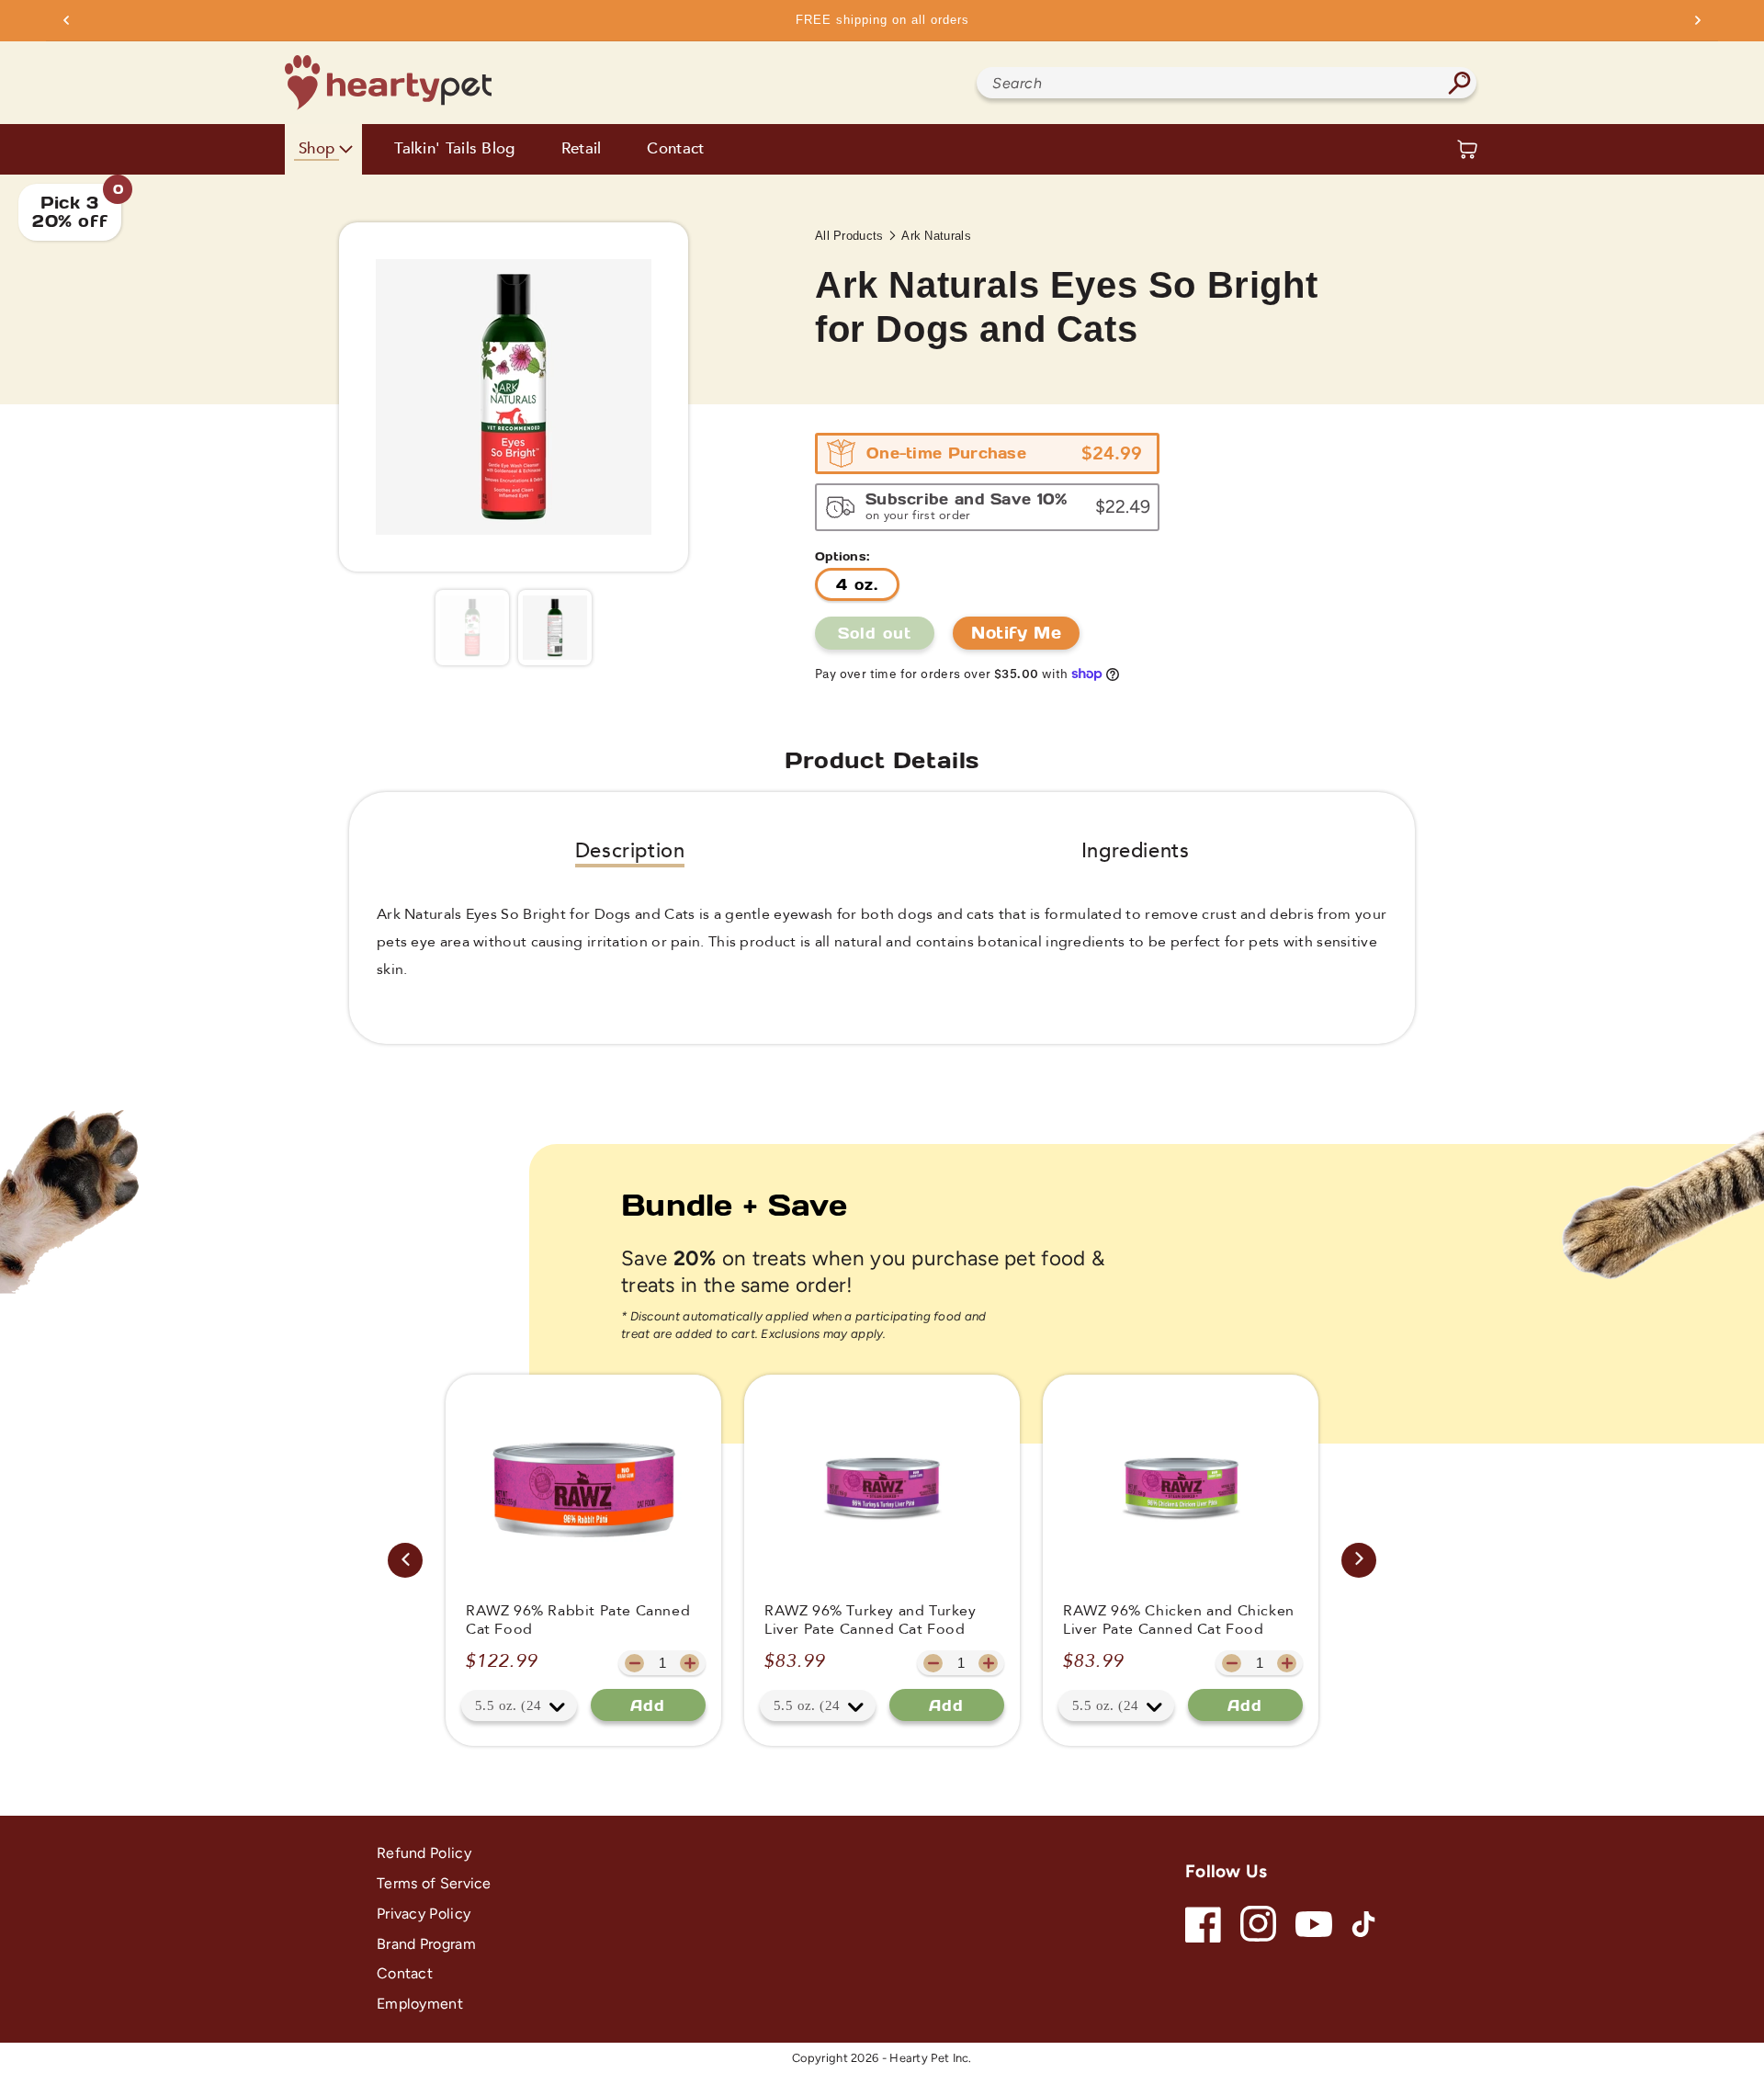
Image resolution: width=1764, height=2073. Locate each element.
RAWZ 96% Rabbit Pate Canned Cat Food (578, 1621)
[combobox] (1227, 83)
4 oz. (857, 584)
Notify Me (1016, 632)
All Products (849, 236)
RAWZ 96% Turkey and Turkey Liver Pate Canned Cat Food (871, 1621)
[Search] (1459, 83)
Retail (582, 149)
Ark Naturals (936, 236)
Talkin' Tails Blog (454, 149)
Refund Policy (424, 1853)
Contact (675, 149)
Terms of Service (434, 1883)
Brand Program (426, 1944)
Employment (420, 2004)
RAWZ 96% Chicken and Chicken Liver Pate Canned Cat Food (1179, 1621)
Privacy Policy (424, 1914)
